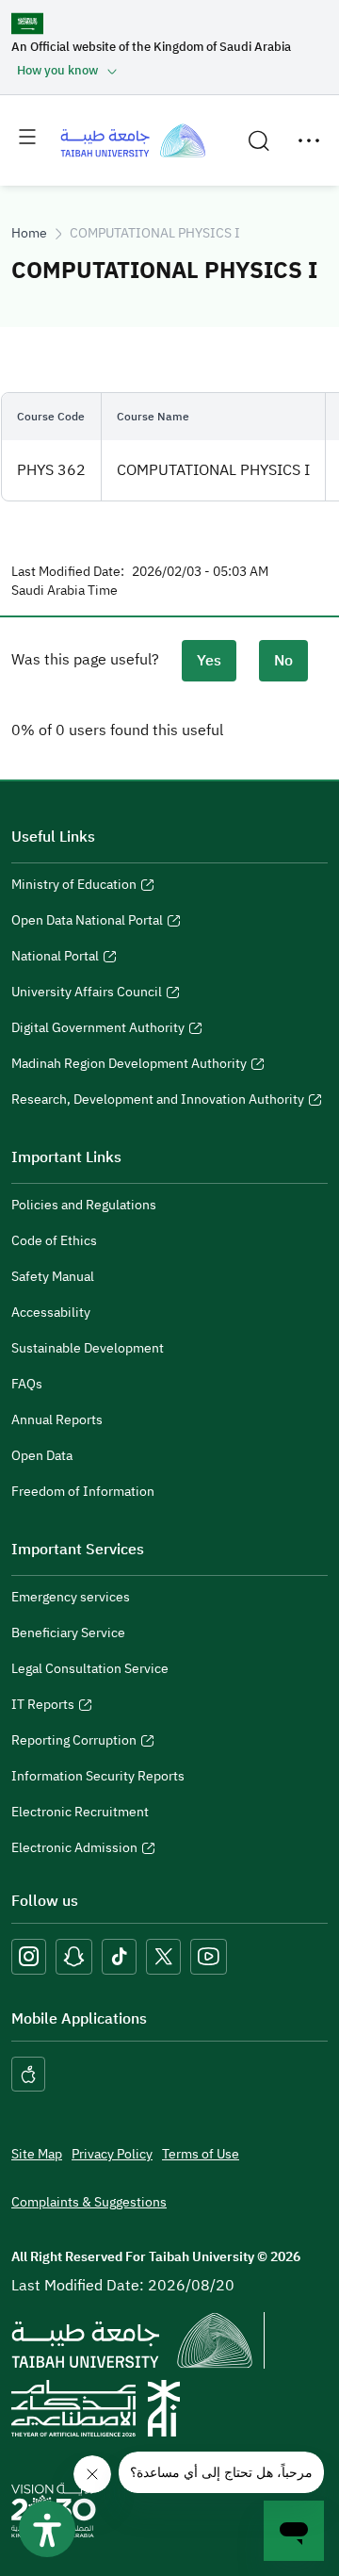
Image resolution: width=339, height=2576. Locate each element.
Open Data (42, 1456)
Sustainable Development (88, 1348)
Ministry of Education (74, 887)
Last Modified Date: (68, 572)
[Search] (259, 140)
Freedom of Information (83, 1492)
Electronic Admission (74, 1850)
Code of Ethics (54, 1241)
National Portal (55, 959)
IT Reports (43, 1707)
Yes (209, 661)
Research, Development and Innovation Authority (158, 1102)
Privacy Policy (112, 2154)
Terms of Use (201, 2154)
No (283, 661)
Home (29, 233)
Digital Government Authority (98, 1030)
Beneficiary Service (68, 1633)
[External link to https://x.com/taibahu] (163, 1956)
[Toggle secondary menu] (309, 140)
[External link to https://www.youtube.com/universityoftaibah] (209, 1956)
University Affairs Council (87, 994)
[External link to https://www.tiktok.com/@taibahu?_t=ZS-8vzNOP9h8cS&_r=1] (119, 1956)
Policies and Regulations (84, 1205)
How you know (57, 70)
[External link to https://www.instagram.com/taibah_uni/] (29, 1956)
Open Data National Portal (87, 923)
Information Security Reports (98, 1776)
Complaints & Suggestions (89, 2202)
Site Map (37, 2154)
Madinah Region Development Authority (129, 1066)
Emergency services (71, 1597)
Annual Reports (57, 1420)
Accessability (51, 1313)
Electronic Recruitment (80, 1812)
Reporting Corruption (74, 1743)
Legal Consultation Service (90, 1669)
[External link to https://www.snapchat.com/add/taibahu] (74, 1956)
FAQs (27, 1384)
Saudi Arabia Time (65, 591)
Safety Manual (53, 1277)
